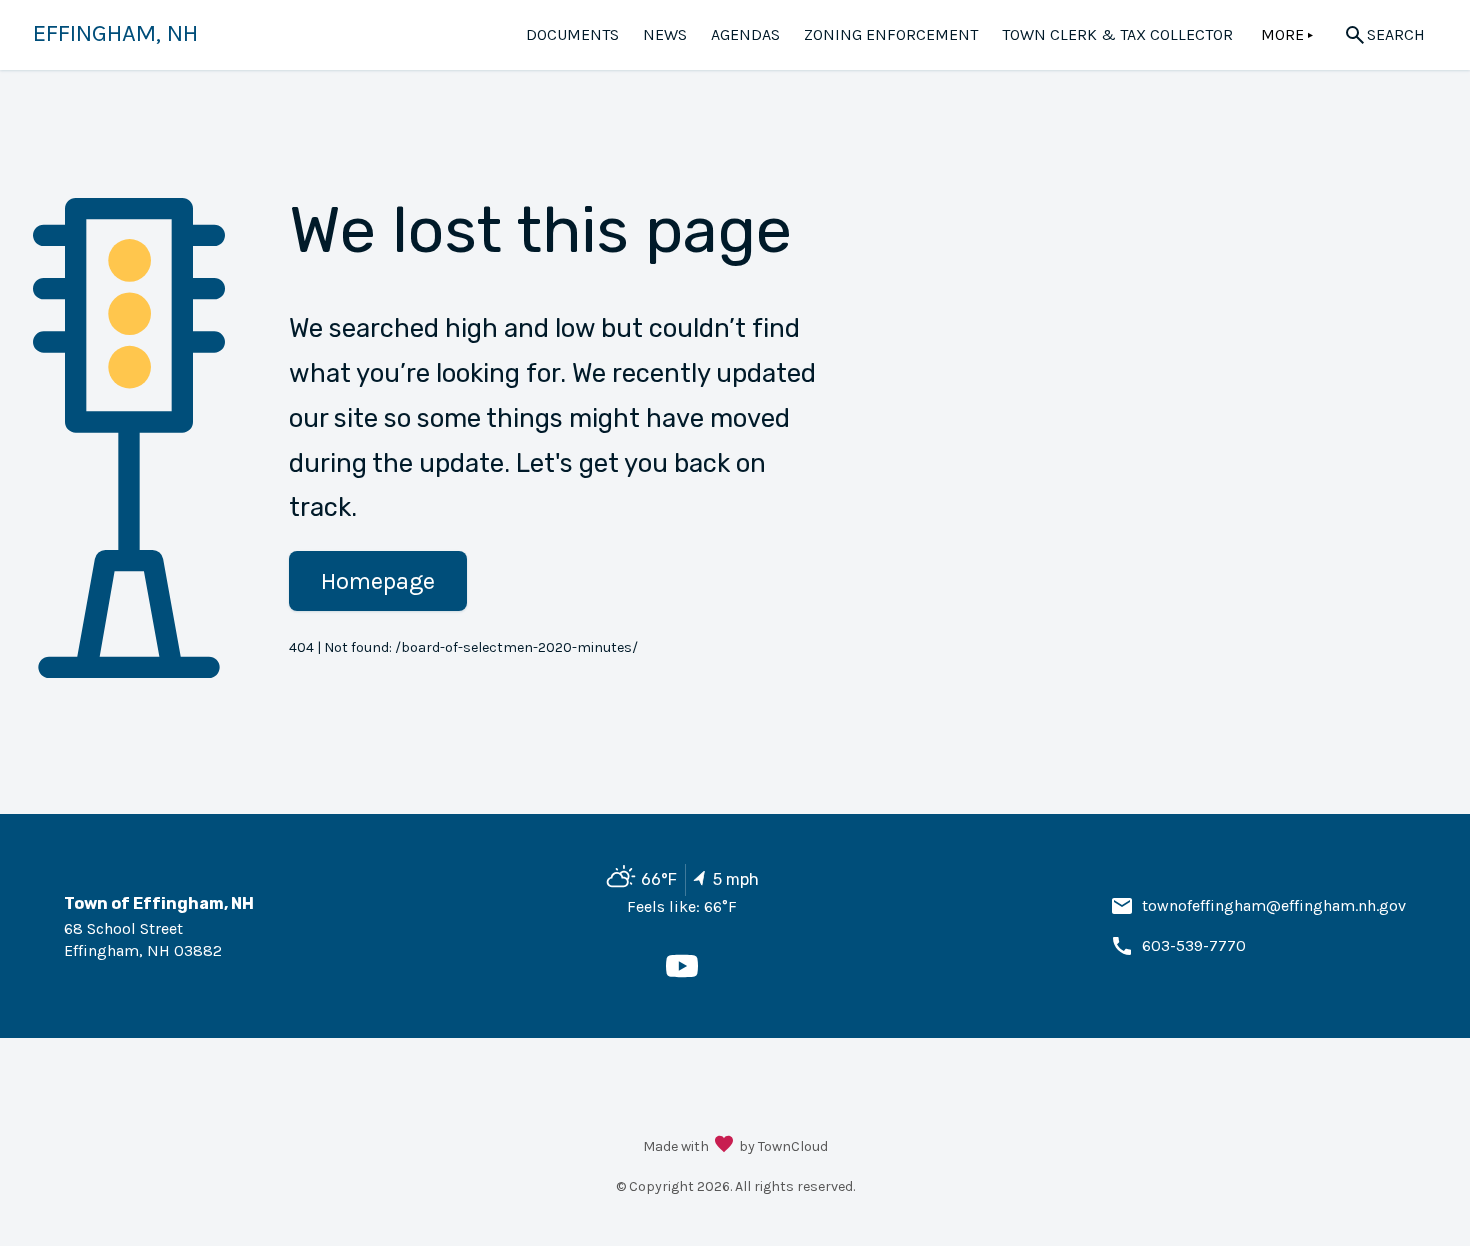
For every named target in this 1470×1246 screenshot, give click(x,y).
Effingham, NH (115, 33)
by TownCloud (783, 1146)
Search (1396, 34)
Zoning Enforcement (891, 34)
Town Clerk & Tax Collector (1117, 34)
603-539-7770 (1194, 945)
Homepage (378, 581)
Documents (572, 34)
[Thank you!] (724, 1146)
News (665, 34)
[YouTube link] (682, 976)
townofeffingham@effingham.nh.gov (1274, 905)
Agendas (745, 34)
